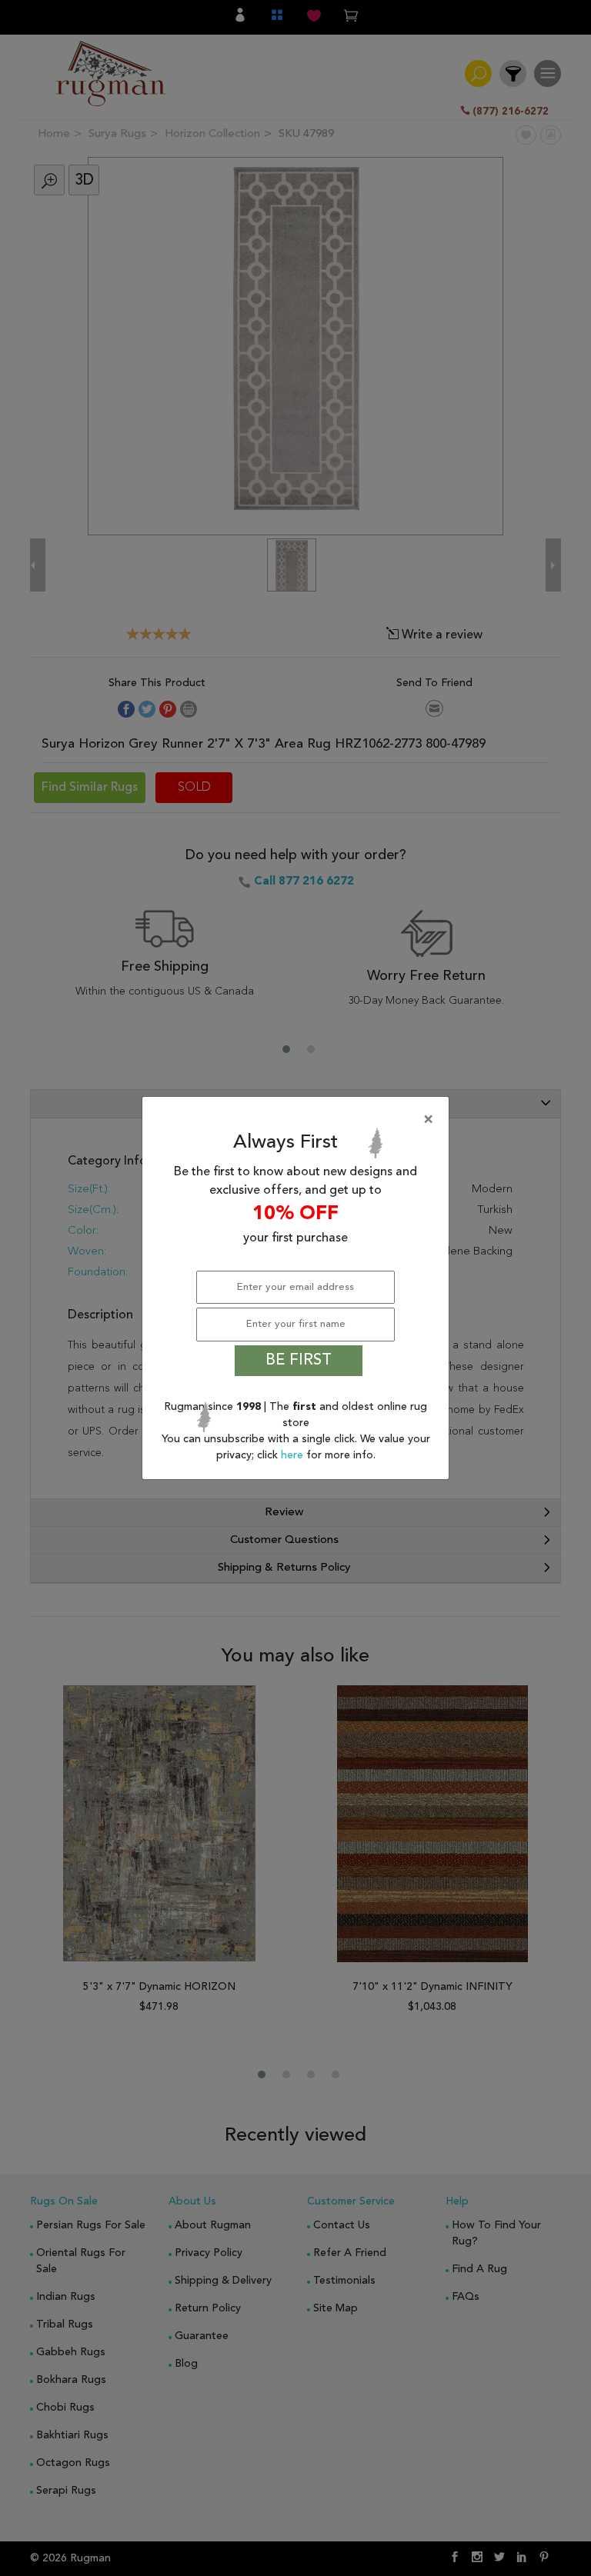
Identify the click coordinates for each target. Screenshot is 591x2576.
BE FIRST (299, 1361)
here (294, 1455)
